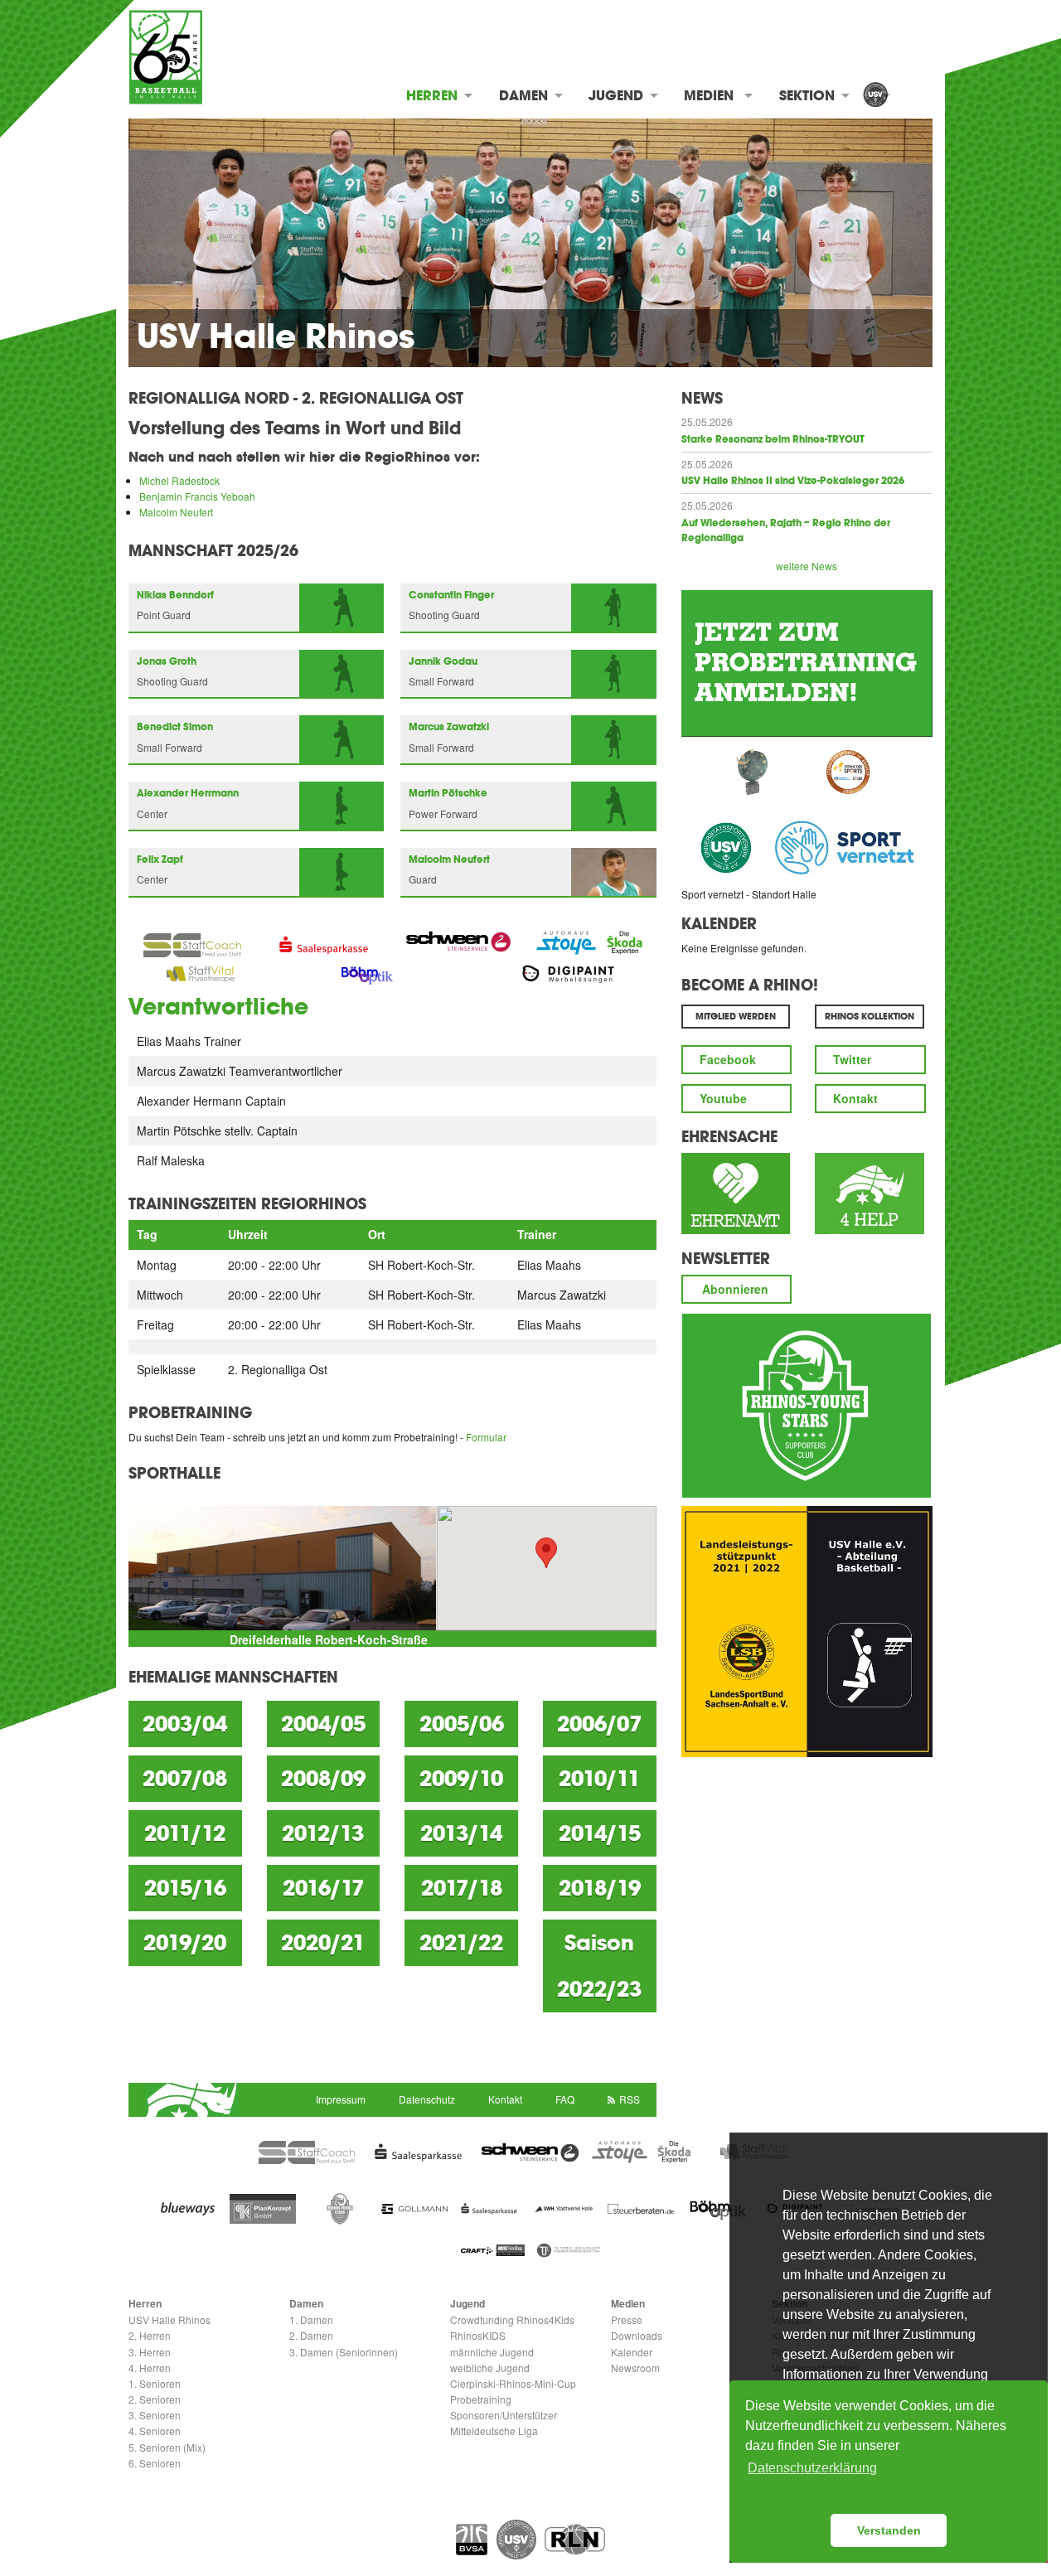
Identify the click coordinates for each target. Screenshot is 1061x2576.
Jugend (616, 95)
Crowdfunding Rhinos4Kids (512, 2319)
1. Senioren (155, 2383)
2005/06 (462, 1724)
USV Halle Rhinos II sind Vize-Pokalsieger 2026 (793, 481)
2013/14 (461, 1833)
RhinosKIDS (478, 2335)
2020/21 (323, 1943)
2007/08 (185, 1779)
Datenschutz (427, 2099)
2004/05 (323, 1724)
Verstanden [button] (889, 2530)
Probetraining (481, 2399)
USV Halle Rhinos (170, 2319)
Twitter (852, 1059)
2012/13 (323, 1833)
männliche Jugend (492, 2352)
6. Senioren (155, 2463)
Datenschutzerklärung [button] (812, 2468)
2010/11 (599, 1779)
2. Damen (311, 2335)
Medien (709, 95)
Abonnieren (735, 1289)
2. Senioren (155, 2399)
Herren (432, 95)
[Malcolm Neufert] (614, 870)
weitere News (807, 566)
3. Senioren (155, 2415)
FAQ (565, 2099)
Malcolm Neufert (176, 512)
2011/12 (185, 1833)
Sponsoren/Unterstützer (504, 2415)
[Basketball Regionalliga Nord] (575, 2540)
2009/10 (461, 1779)
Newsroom (635, 2368)
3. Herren (150, 2352)
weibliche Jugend (490, 2368)
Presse (627, 2319)
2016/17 (323, 1888)
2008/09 (323, 1779)
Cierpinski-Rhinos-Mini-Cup (513, 2383)
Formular (486, 1437)
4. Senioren (155, 2431)
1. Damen (311, 2319)
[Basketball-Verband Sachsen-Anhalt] (472, 2540)
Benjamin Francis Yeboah (197, 496)
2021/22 (461, 1943)
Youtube (723, 1098)
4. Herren (150, 2368)
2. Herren (150, 2335)
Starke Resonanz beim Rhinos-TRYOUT (773, 439)
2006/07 (599, 1724)
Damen (523, 95)
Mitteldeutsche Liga (494, 2431)
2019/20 (185, 1943)
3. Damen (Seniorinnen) (344, 2352)
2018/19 (600, 1888)
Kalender (719, 923)
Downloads (637, 2335)
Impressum (341, 2099)
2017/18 (462, 1888)
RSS (630, 2099)
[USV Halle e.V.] (875, 96)
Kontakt (855, 1098)
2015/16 (185, 1888)
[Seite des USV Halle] (516, 2540)
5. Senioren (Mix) (167, 2447)
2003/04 (185, 1724)
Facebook (728, 1059)
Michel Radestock (179, 480)
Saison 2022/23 (599, 1966)
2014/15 (600, 1833)
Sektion (807, 95)
